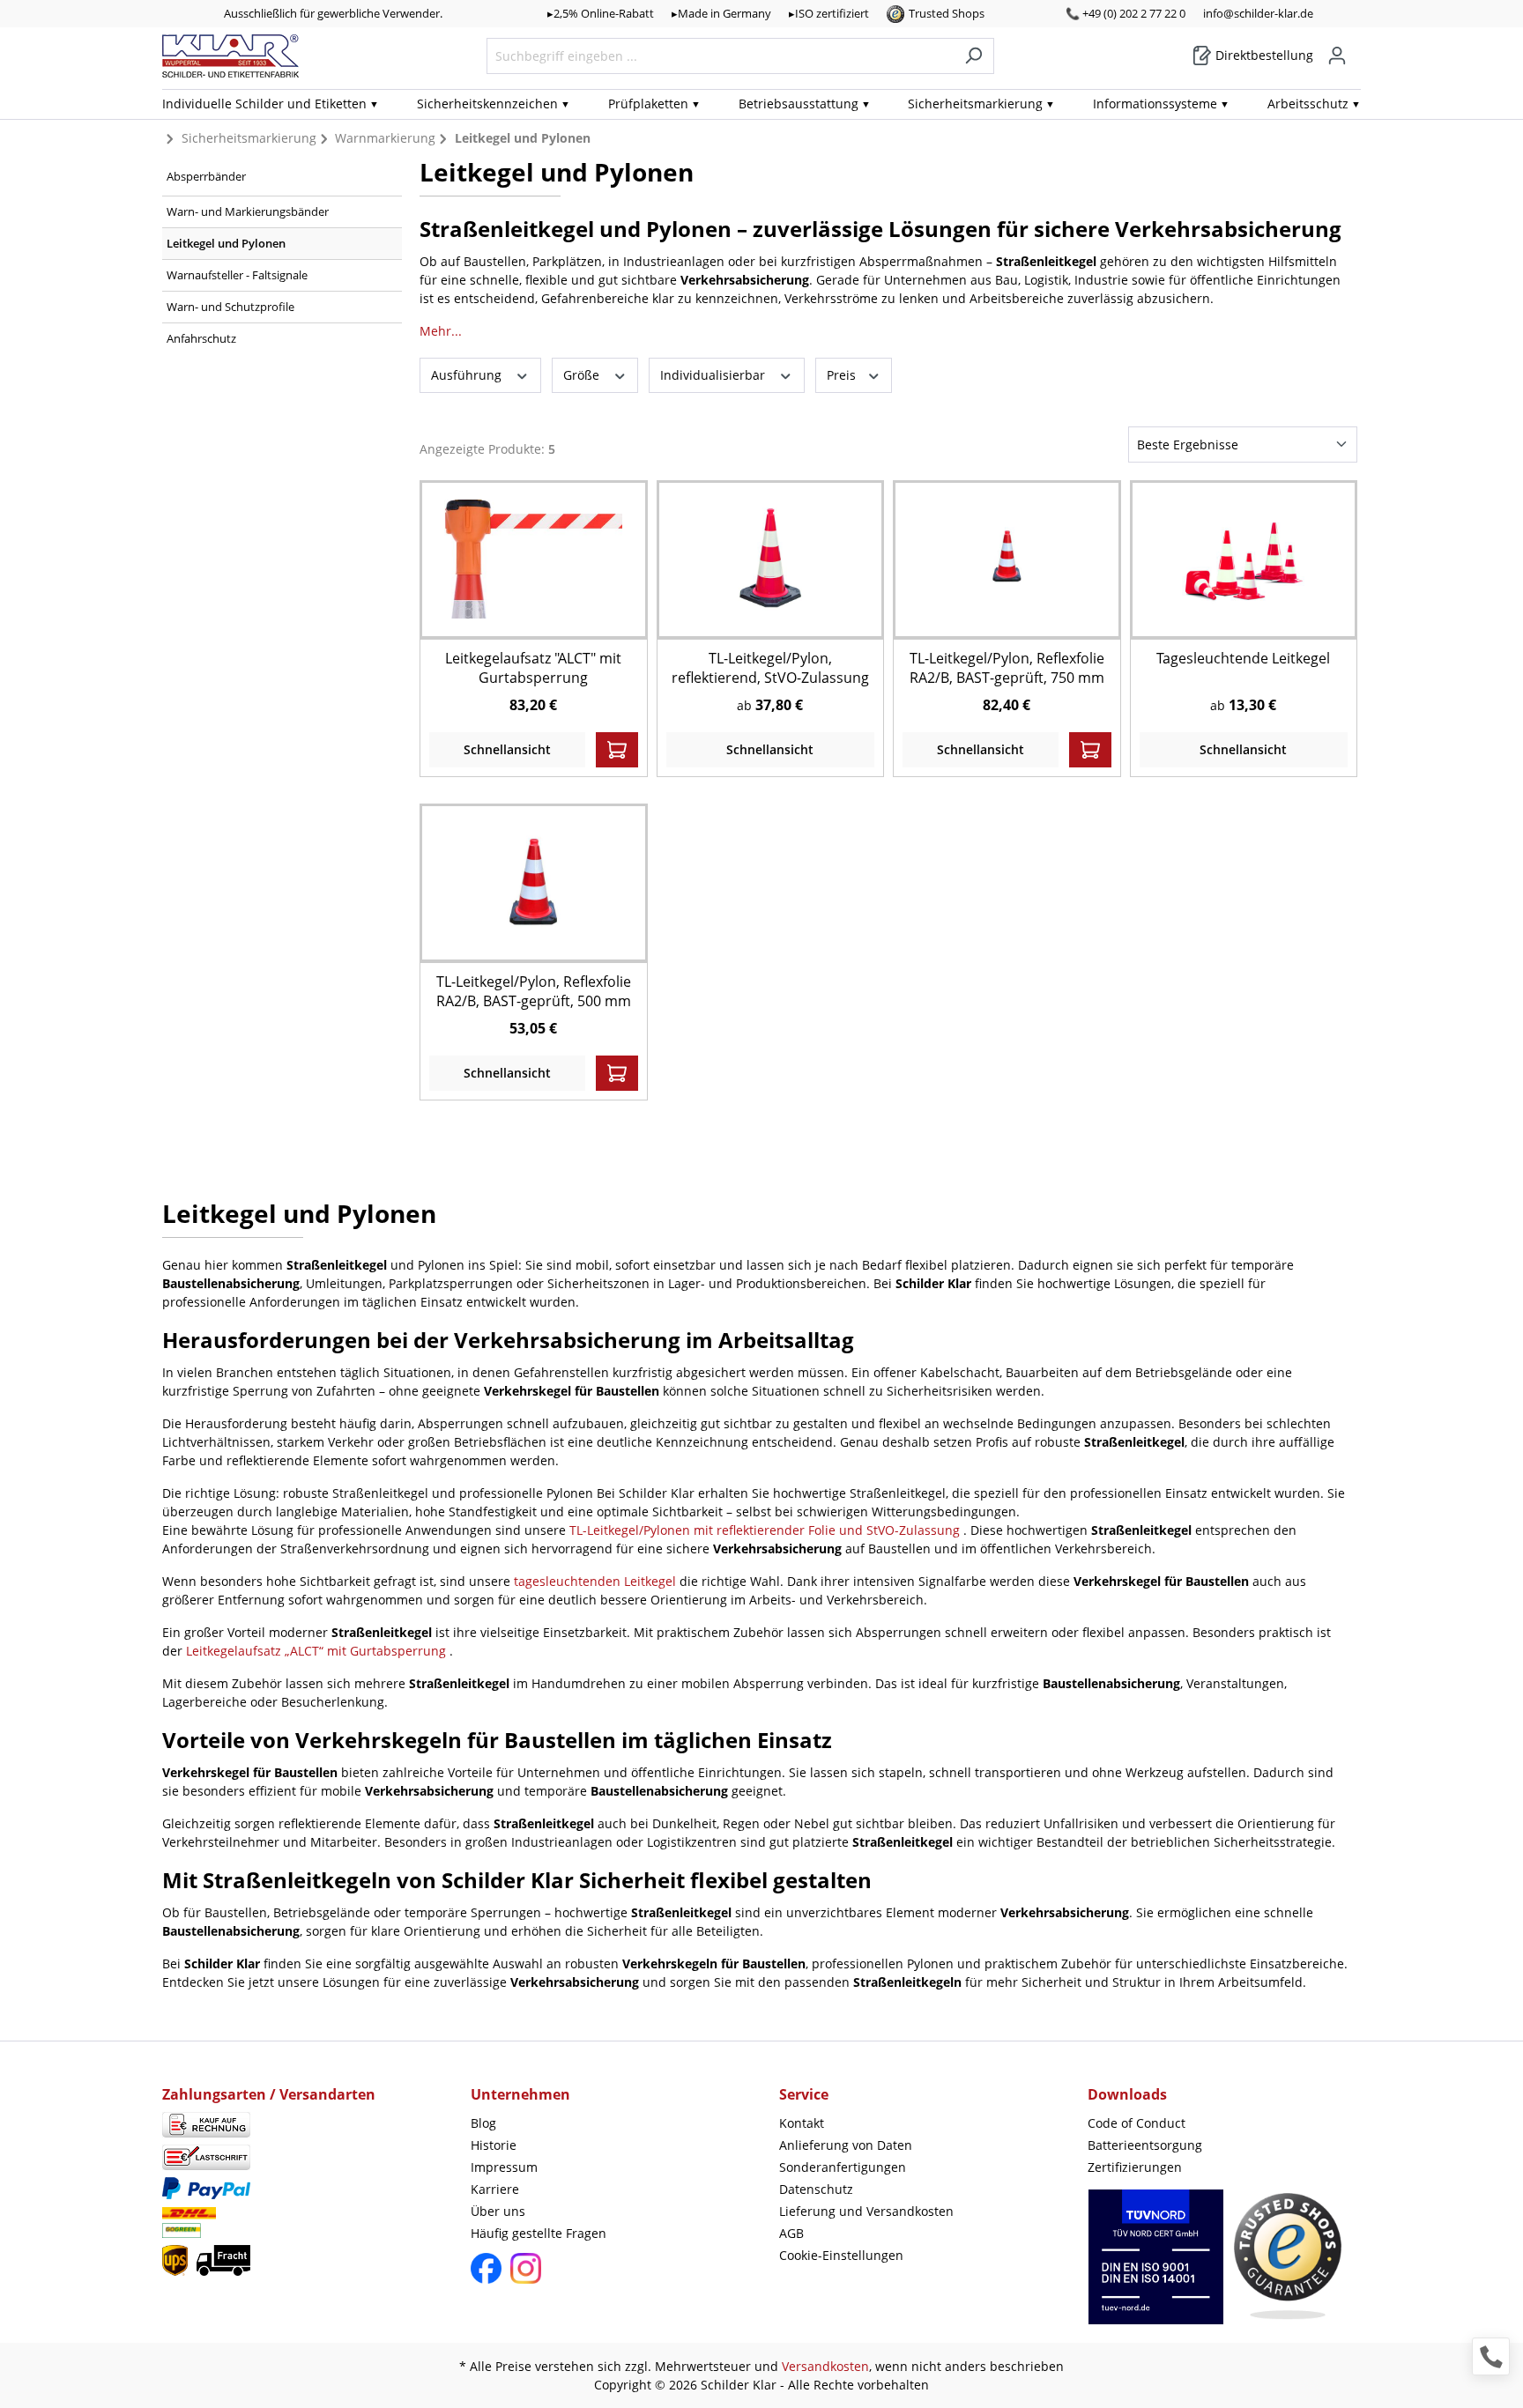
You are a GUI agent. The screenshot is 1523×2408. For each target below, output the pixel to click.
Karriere (495, 2189)
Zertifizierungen (1135, 2167)
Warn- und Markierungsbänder (248, 211)
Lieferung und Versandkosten (866, 2211)
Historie (494, 2145)
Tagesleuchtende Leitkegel (1243, 658)
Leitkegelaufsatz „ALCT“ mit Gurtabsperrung (318, 1651)
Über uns (498, 2211)
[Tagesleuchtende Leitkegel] (1244, 559)
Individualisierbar (714, 375)
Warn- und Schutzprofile (230, 307)
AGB (791, 2233)
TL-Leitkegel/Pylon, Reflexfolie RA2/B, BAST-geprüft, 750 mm (1007, 668)
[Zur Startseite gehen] (230, 56)
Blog (483, 2123)
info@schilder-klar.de (1258, 13)
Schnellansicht (507, 749)
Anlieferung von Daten (846, 2145)
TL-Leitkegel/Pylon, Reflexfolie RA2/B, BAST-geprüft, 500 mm (534, 991)
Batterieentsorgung (1145, 2145)
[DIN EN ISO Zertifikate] (1156, 2266)
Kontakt (802, 2123)
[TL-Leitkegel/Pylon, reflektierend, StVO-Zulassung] (770, 559)
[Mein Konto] (1337, 56)
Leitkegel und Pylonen (226, 243)
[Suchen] (973, 56)
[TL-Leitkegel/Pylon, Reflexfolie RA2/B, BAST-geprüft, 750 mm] (1007, 559)
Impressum (504, 2167)
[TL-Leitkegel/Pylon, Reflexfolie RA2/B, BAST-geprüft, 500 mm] (533, 882)
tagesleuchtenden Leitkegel (597, 1581)
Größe (583, 375)
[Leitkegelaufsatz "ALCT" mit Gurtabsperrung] (533, 559)
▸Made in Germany (721, 13)
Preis (843, 375)
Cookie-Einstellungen (841, 2255)
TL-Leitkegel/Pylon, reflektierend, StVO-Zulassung (770, 668)
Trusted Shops (947, 13)
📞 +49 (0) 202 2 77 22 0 (1126, 13)
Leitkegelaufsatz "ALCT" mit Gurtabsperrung (533, 668)
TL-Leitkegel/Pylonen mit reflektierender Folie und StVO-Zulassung (766, 1530)
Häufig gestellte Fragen (539, 2233)
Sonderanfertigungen (843, 2167)
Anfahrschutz (201, 338)
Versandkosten (825, 2366)
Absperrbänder (206, 176)
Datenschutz (816, 2189)
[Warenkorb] (1356, 49)
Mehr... (441, 331)
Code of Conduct (1137, 2123)
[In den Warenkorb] (617, 750)
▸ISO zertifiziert (829, 13)
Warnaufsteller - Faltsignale (237, 275)
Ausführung (468, 375)
